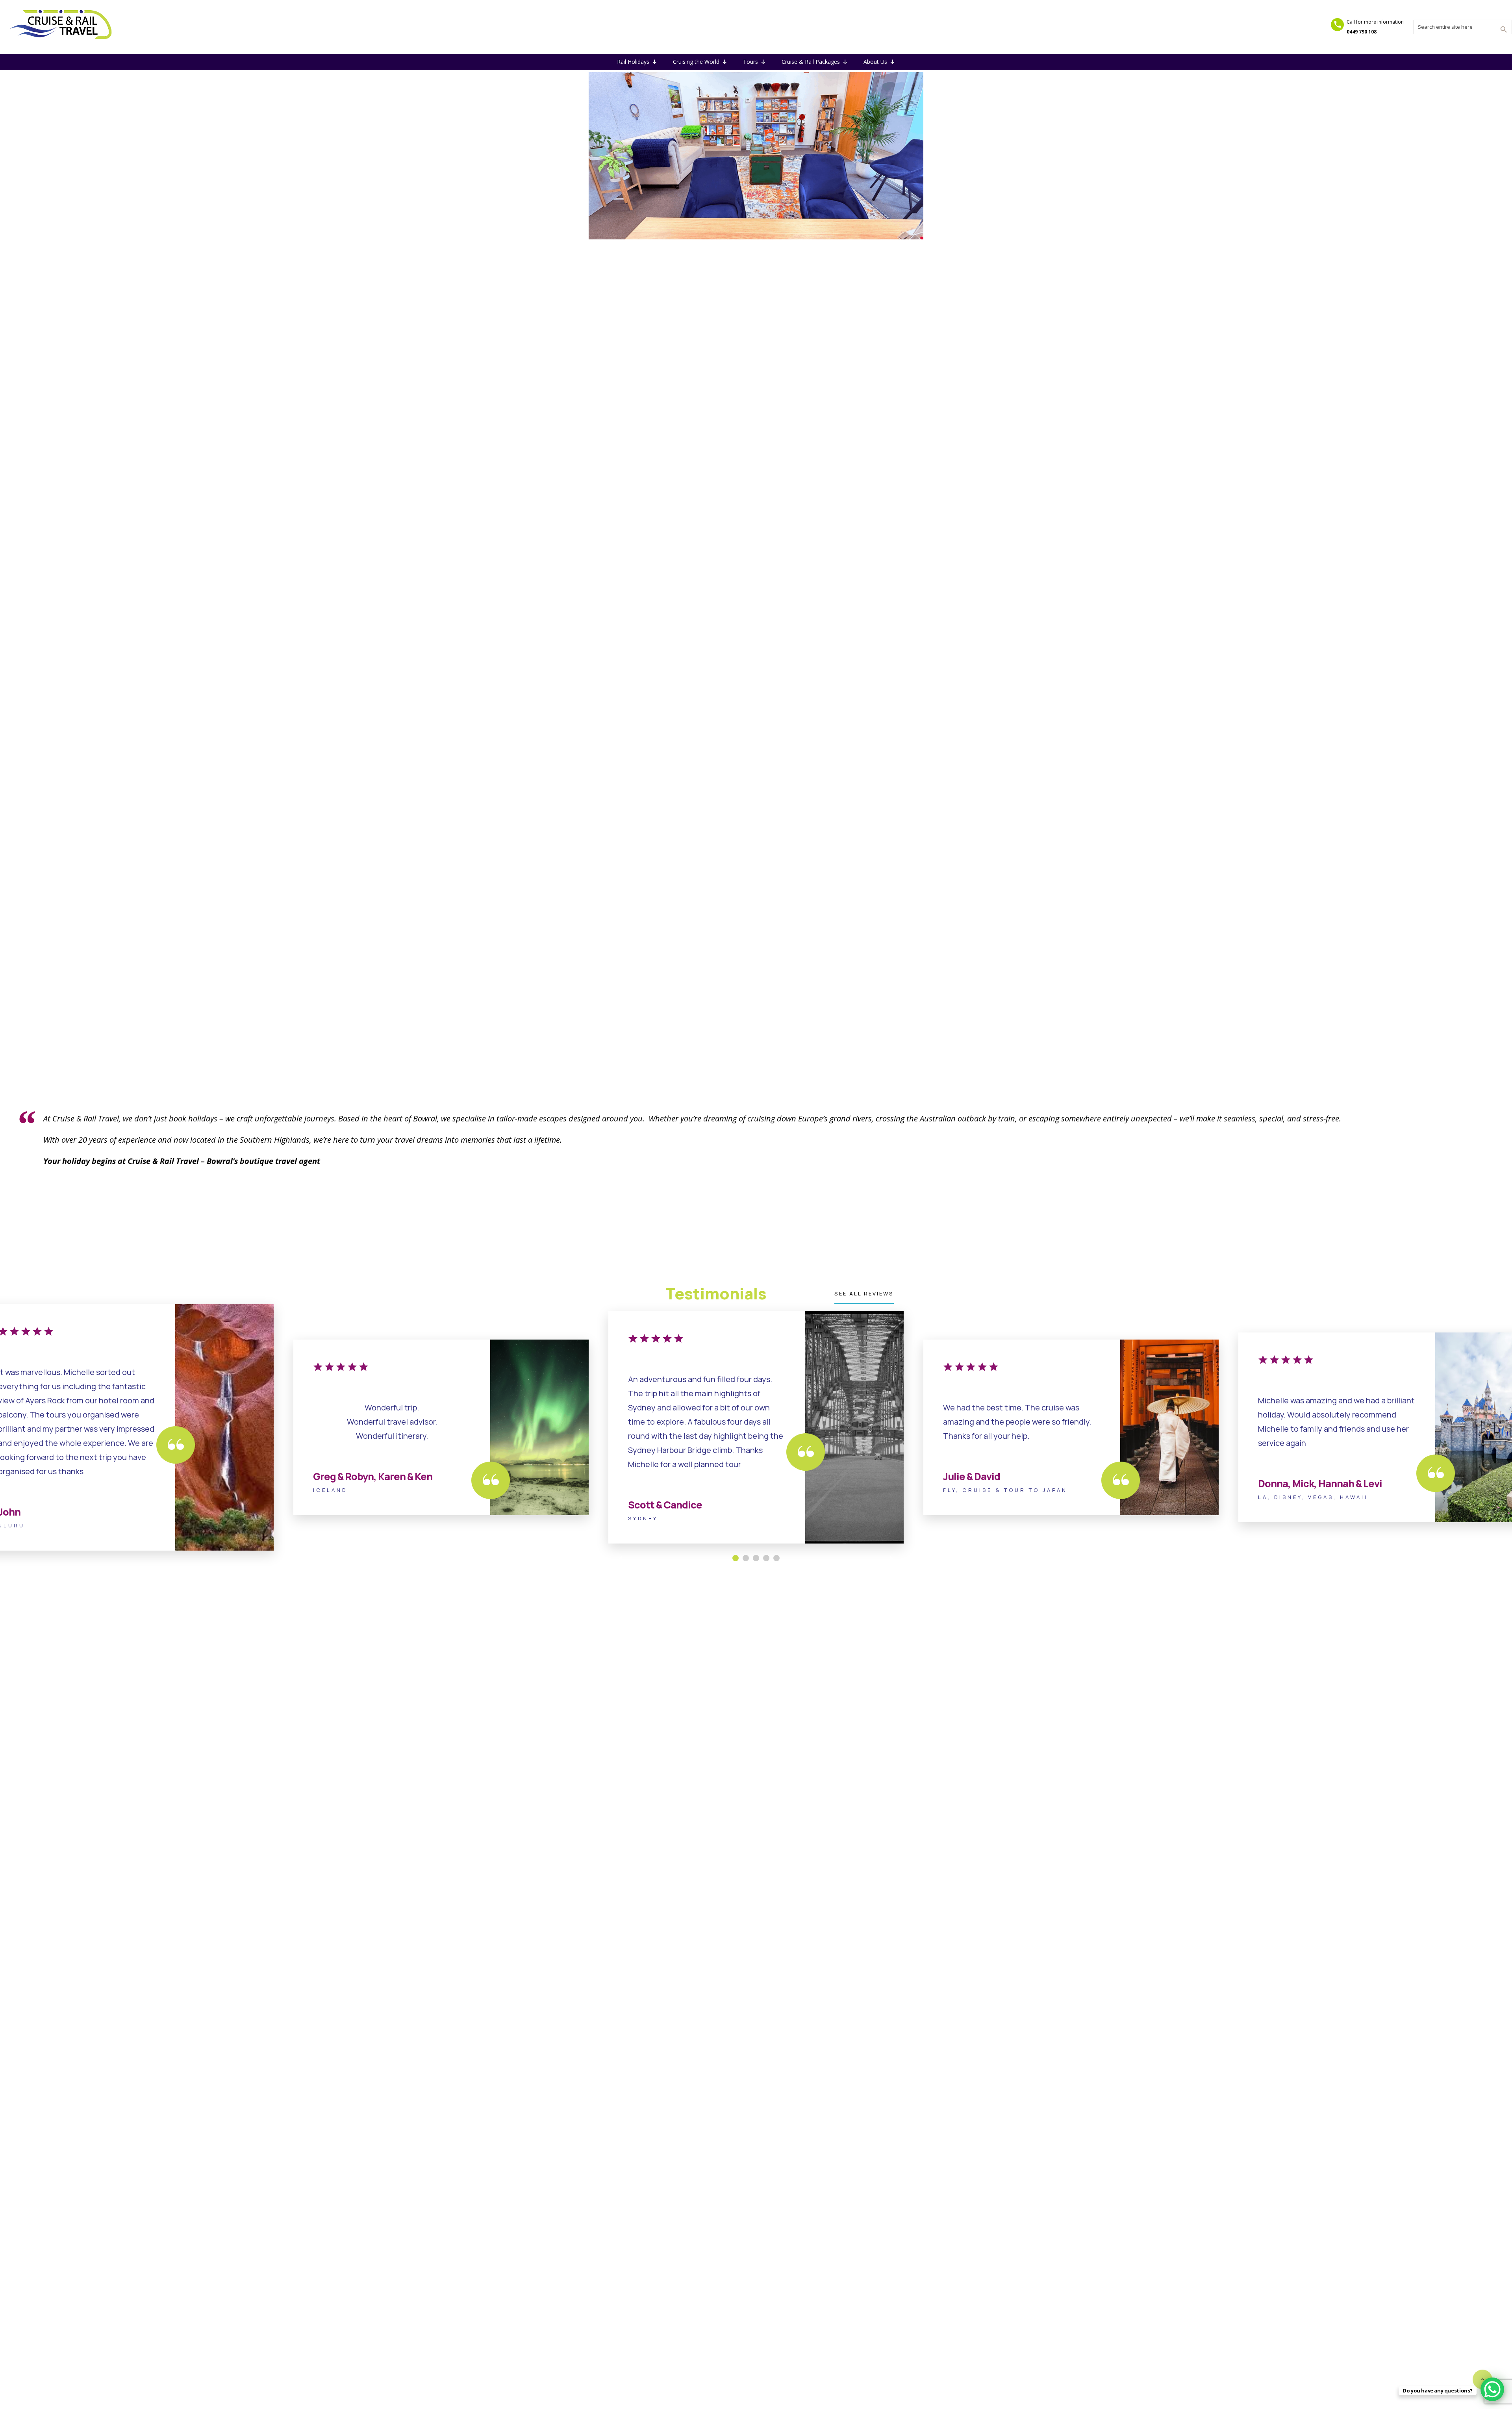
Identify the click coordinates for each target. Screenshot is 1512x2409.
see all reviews (864, 1293)
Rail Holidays (633, 62)
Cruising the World (696, 62)
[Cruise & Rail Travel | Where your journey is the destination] (61, 26)
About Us (875, 62)
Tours (750, 62)
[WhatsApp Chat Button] (1492, 2389)
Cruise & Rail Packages (811, 62)
